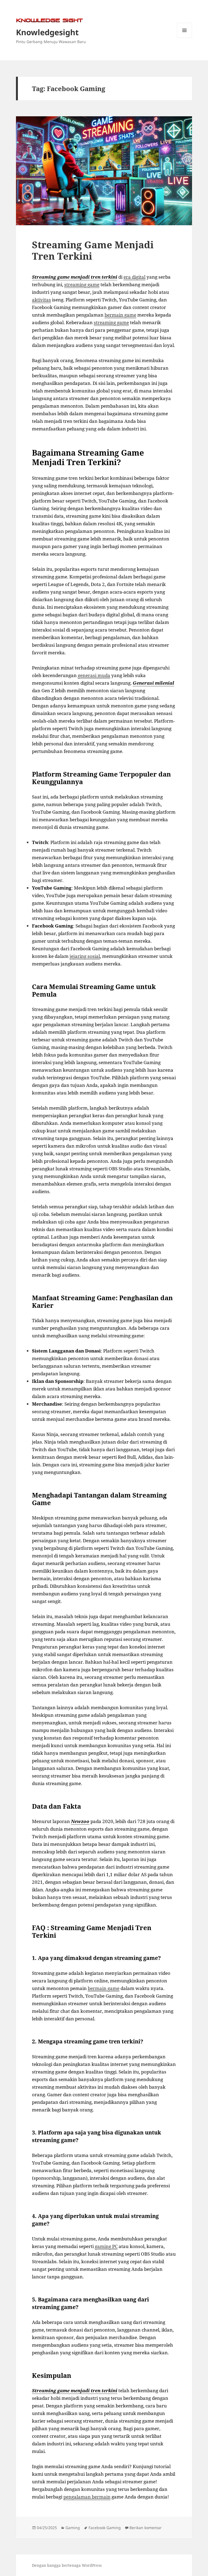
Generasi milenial (153, 683)
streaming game (82, 284)
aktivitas (41, 300)
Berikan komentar (146, 2528)
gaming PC (106, 2246)
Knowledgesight (47, 32)
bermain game (120, 315)
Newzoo (80, 1821)
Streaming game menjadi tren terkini (75, 277)
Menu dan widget (185, 38)
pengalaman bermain (87, 2497)
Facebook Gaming (105, 2528)
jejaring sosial (85, 956)
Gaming (73, 2528)
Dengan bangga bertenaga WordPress (67, 2565)
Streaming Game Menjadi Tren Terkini (93, 250)
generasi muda (94, 675)
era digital (134, 277)
